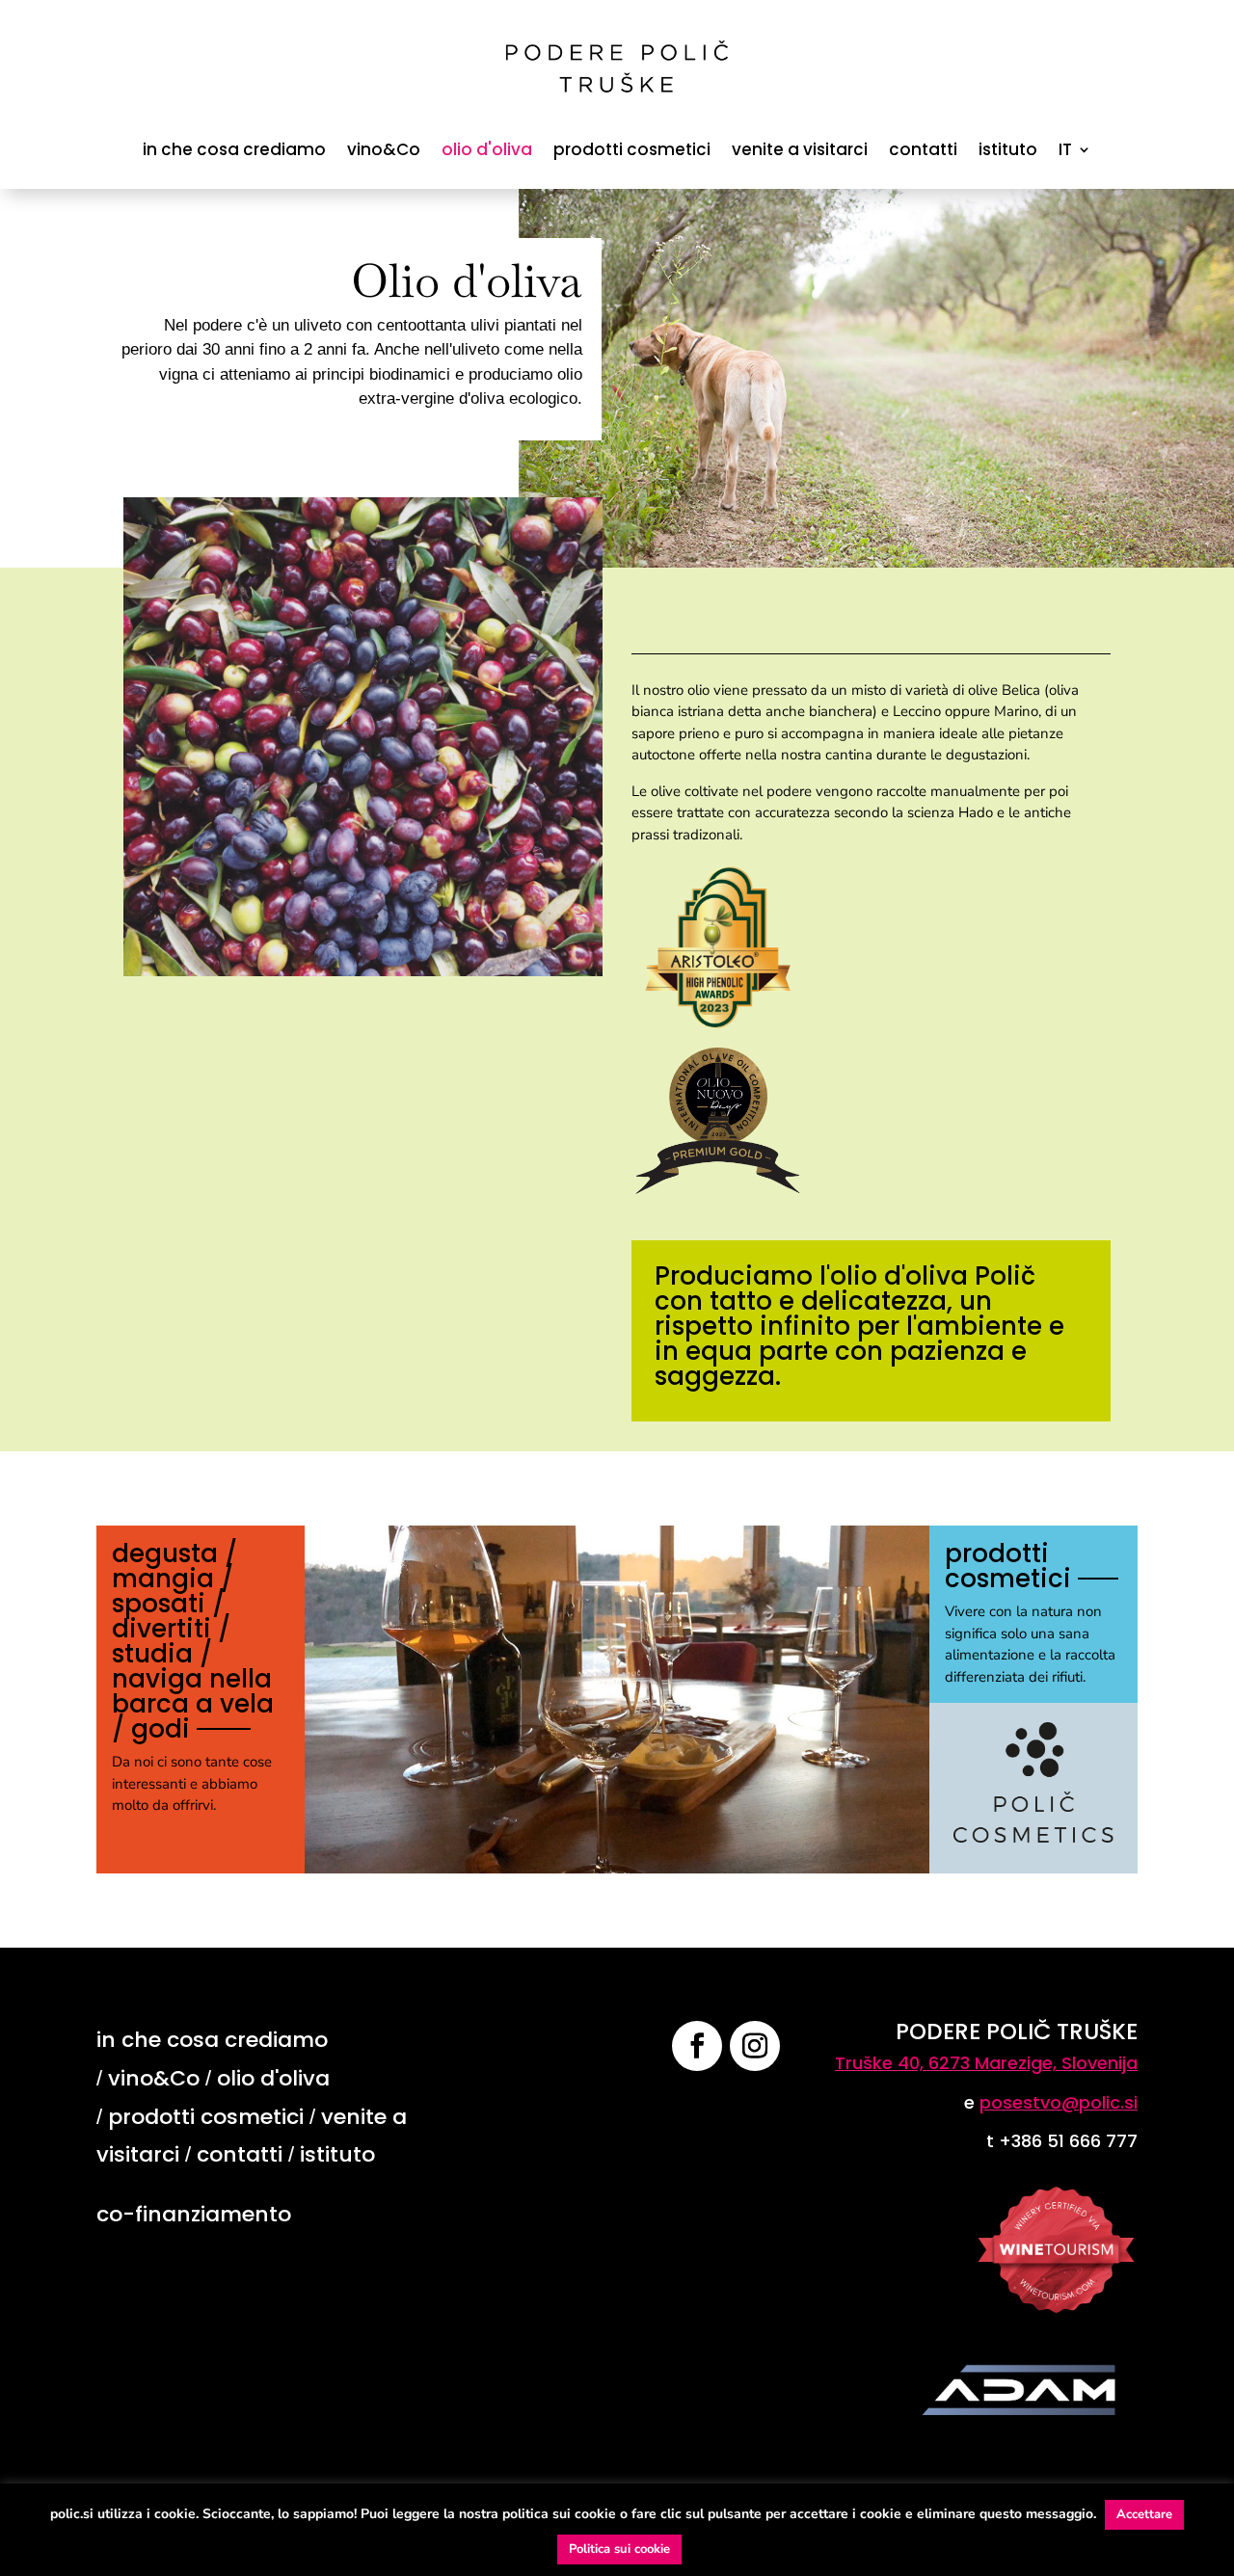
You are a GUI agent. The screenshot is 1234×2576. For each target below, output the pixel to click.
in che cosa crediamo (234, 149)
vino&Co (384, 149)
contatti (923, 149)
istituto (1008, 149)
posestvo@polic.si (1059, 2102)
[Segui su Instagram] (755, 2046)
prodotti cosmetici (632, 149)
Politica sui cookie (619, 2549)
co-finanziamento (194, 2214)
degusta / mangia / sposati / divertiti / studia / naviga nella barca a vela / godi (193, 1641)
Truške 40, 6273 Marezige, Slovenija (986, 2063)
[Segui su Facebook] (697, 2046)
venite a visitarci (800, 149)
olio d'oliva (487, 149)
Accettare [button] (1144, 2514)
